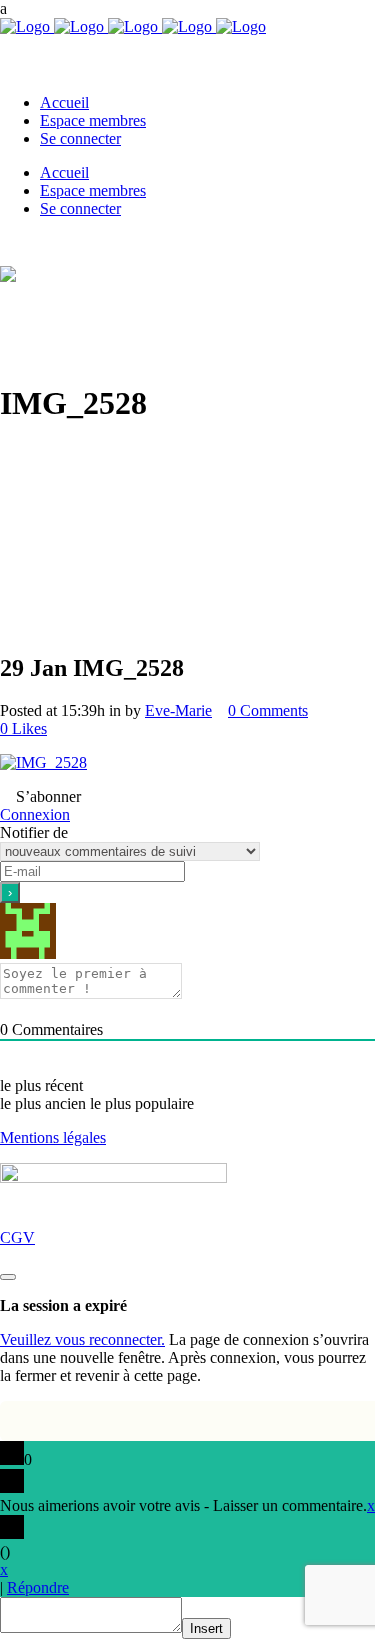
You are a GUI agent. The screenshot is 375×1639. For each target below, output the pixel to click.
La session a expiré (63, 1305)
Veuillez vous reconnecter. (82, 1339)
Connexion (35, 814)
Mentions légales (53, 1137)
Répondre (38, 1587)
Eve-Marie (178, 710)
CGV (17, 1237)
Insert (206, 1628)
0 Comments (268, 710)
